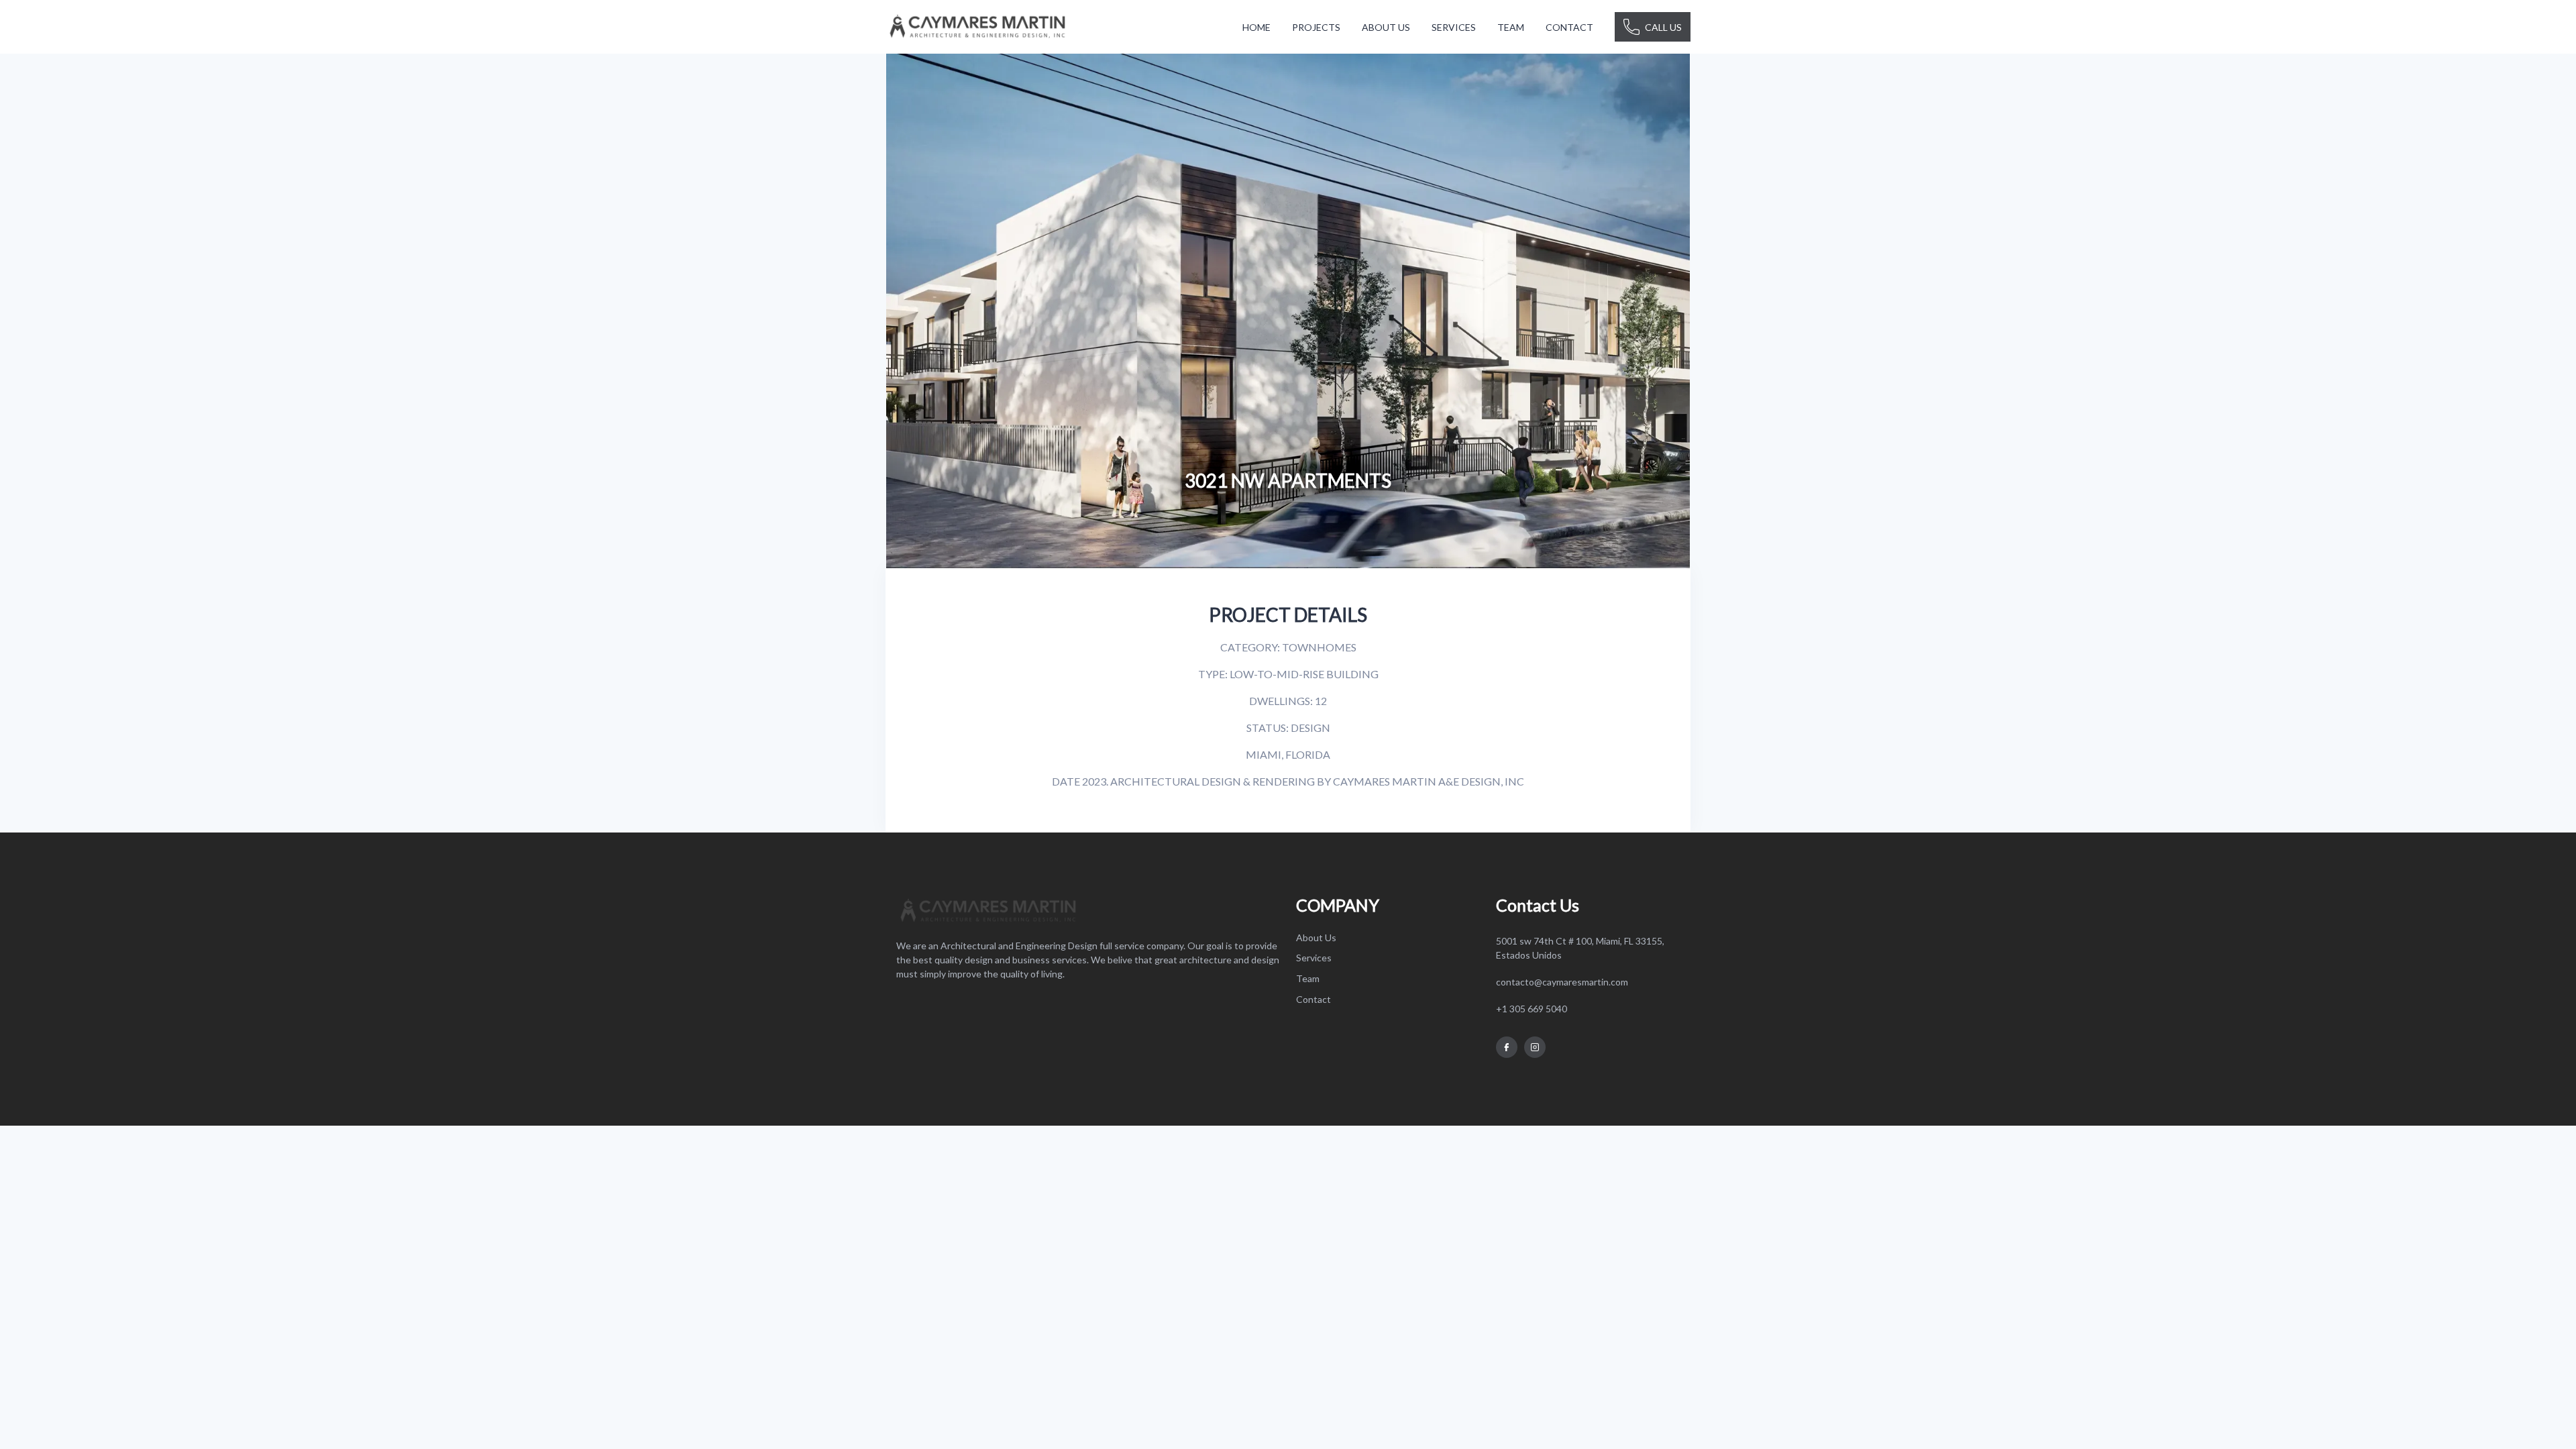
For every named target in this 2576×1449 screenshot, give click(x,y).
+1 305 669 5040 (1532, 1009)
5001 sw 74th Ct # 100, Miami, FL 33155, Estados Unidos (1580, 948)
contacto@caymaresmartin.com (1562, 982)
